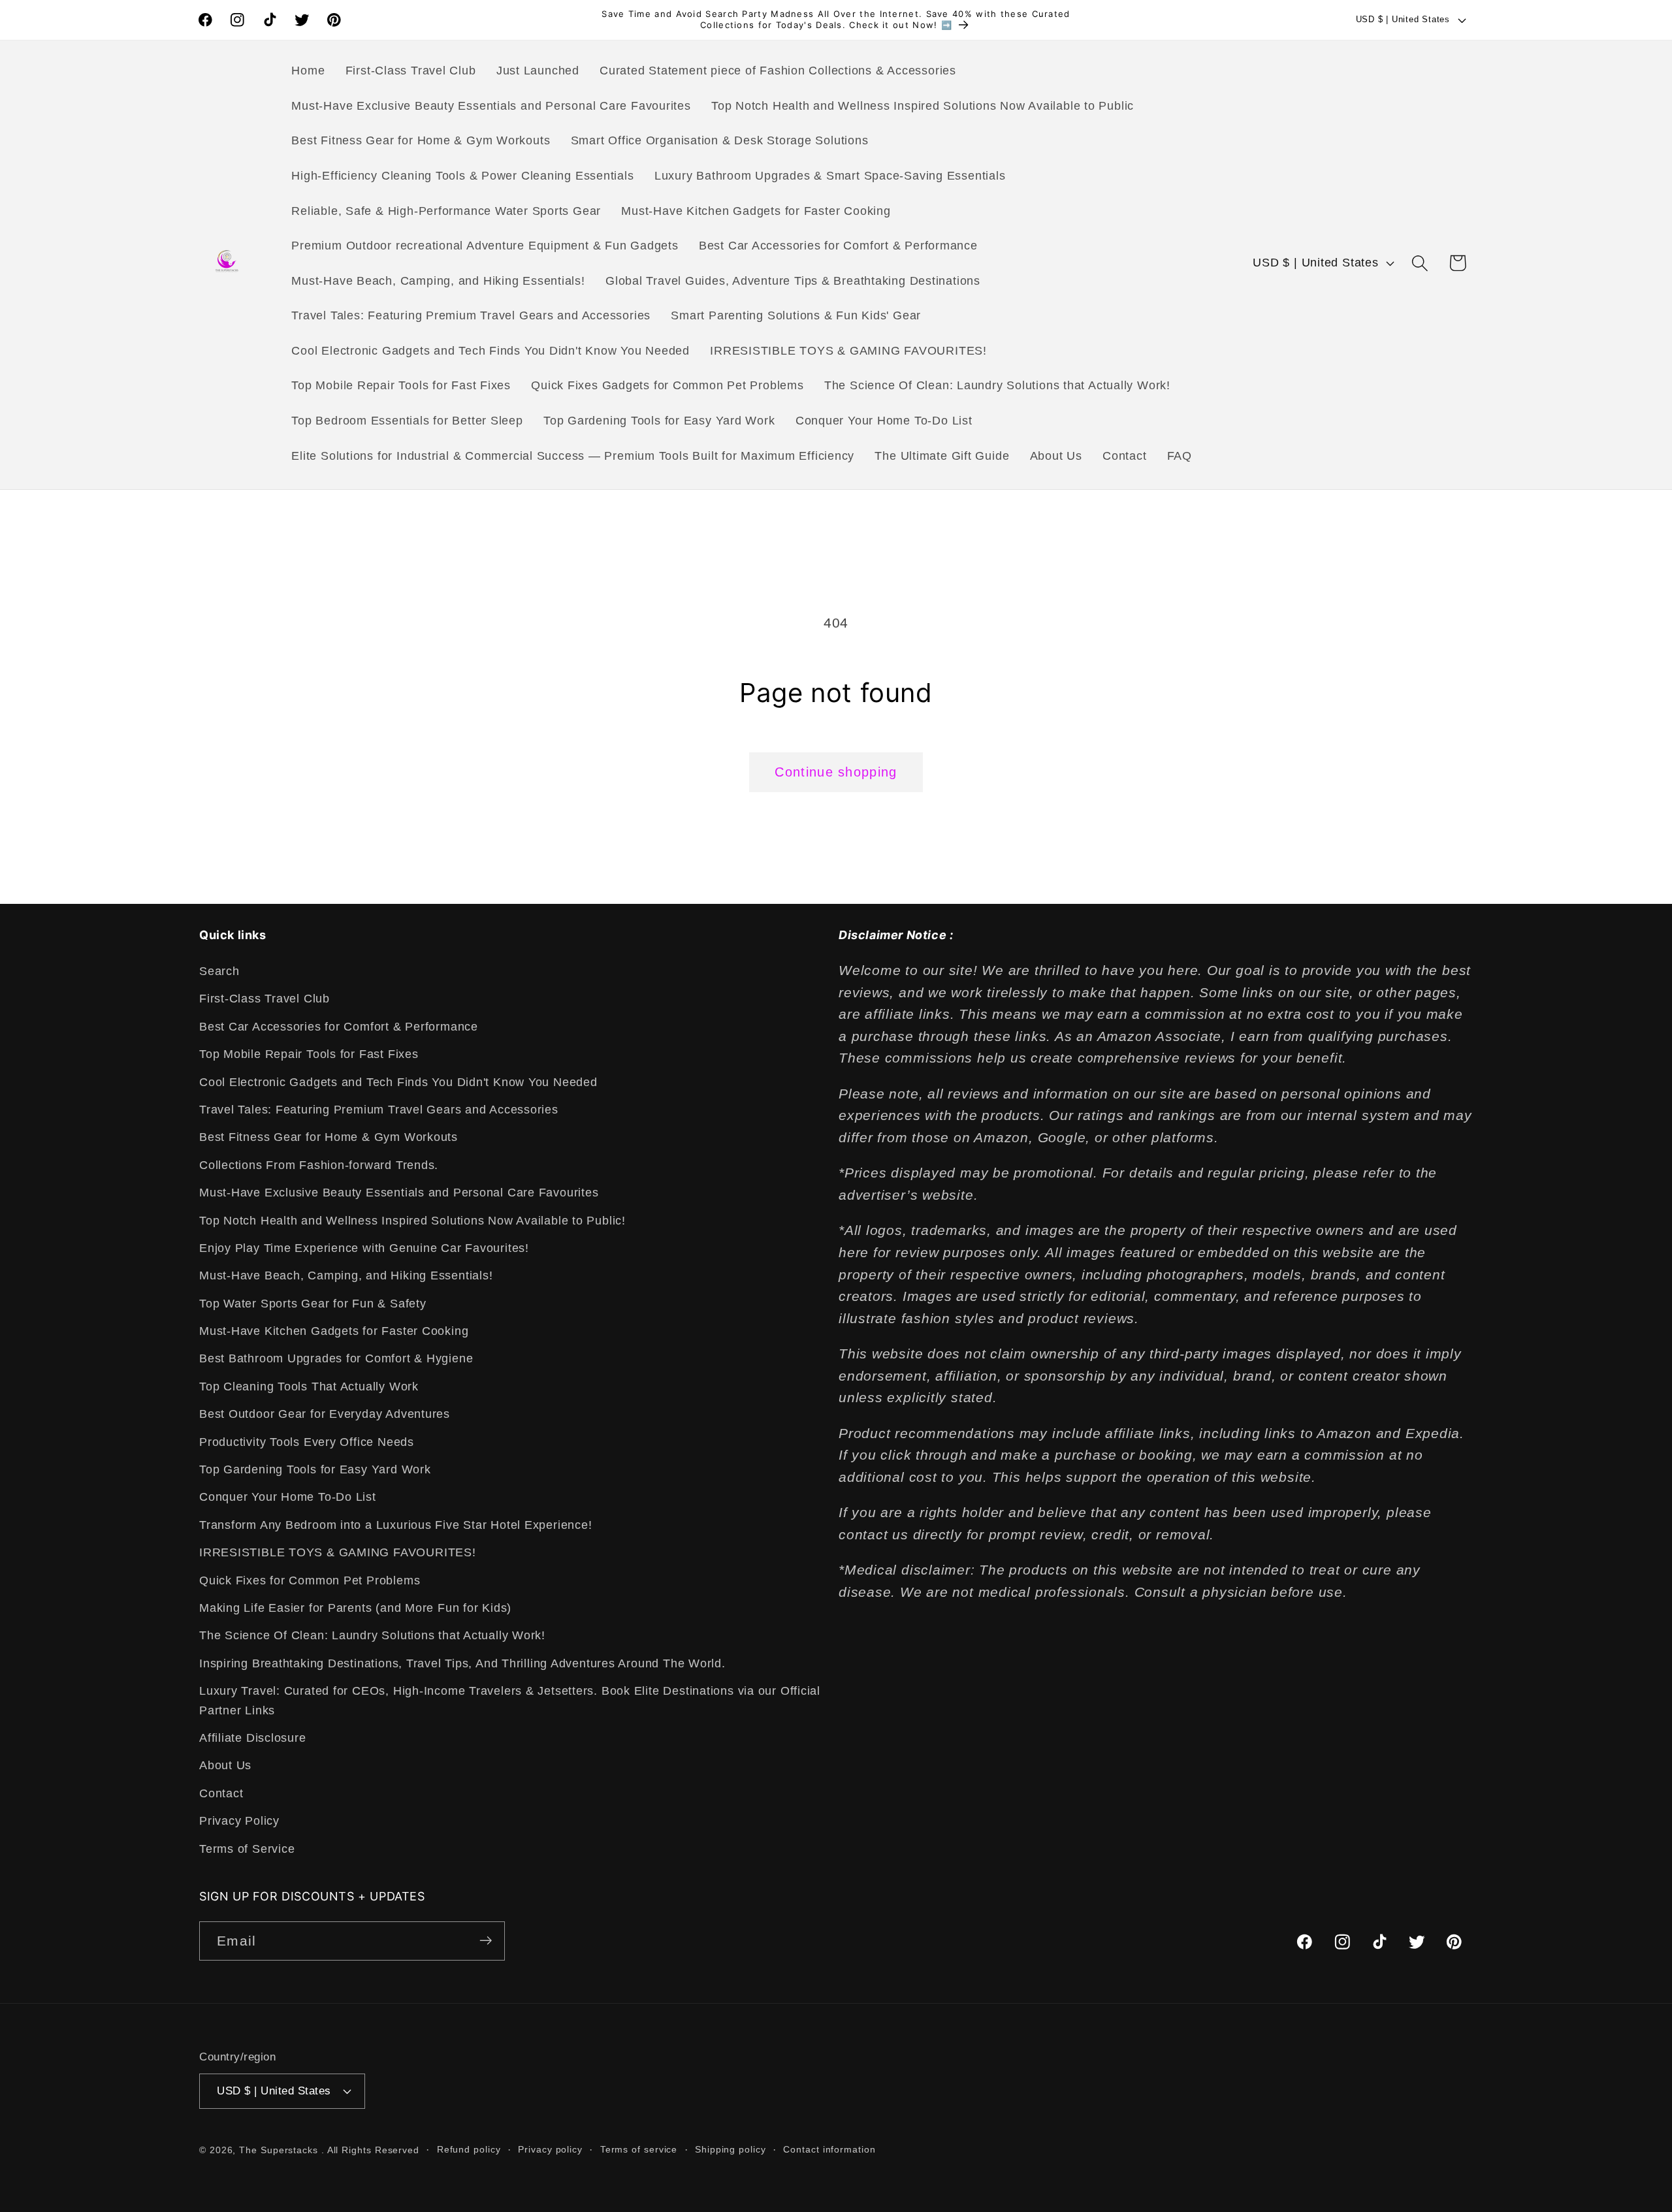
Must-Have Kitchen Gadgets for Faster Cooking (334, 1332)
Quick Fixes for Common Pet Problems (310, 1580)
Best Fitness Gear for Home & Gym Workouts (329, 1138)
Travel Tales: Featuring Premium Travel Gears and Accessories (379, 1110)
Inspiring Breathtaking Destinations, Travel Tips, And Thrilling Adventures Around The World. (462, 1663)
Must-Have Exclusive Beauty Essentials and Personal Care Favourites (399, 1193)
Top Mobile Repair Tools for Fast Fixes (309, 1055)
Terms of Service (247, 1849)
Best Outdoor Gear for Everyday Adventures (325, 1415)
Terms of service (639, 2149)
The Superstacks (279, 2149)
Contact (221, 1793)
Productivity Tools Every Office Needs (307, 1442)
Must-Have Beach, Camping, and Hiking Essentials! (346, 1276)
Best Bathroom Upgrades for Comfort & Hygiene (336, 1359)
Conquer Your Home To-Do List (288, 1498)
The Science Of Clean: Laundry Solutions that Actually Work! (372, 1636)
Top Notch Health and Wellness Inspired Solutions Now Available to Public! (412, 1221)
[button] (1420, 263)
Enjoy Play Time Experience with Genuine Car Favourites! (364, 1248)
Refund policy (469, 2149)
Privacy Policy (239, 1821)
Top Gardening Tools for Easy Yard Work (315, 1469)
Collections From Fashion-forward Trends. (319, 1165)
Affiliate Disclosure (253, 1738)
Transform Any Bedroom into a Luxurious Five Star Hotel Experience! (395, 1525)
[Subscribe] (486, 1941)
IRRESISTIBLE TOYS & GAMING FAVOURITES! (338, 1553)
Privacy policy (550, 2149)
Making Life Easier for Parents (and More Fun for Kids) (355, 1608)
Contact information (829, 2149)
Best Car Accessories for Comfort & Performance (339, 1027)
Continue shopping (836, 772)
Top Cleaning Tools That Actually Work (309, 1387)
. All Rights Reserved (370, 2149)
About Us (225, 1766)
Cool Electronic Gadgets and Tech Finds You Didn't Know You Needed (398, 1082)
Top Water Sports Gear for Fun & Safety (313, 1304)
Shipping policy (731, 2149)
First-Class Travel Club (265, 999)
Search (219, 971)
